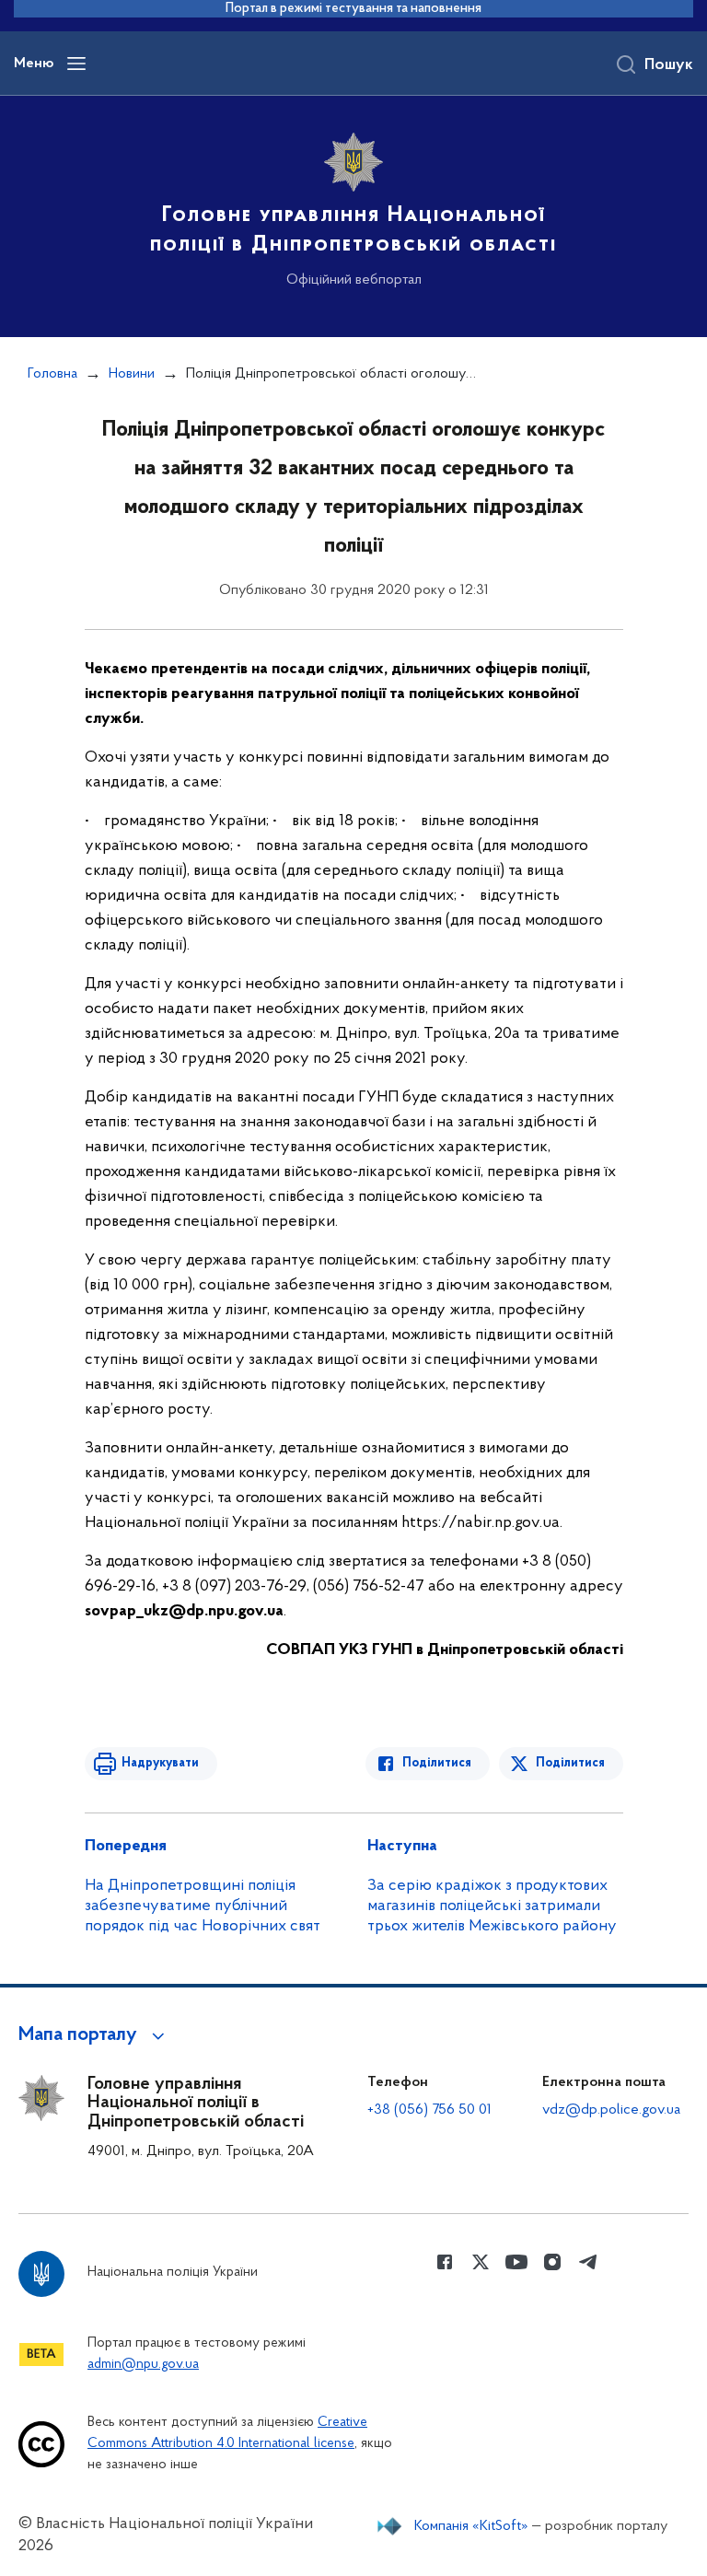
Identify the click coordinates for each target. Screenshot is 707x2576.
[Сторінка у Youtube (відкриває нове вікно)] (516, 2262)
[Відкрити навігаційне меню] (76, 64)
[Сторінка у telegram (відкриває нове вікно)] (588, 2262)
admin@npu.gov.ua (143, 2365)
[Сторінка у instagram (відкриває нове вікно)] (552, 2262)
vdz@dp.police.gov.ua (611, 2110)
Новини (132, 374)
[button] (94, 2035)
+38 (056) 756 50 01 (429, 2110)
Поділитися (437, 1763)
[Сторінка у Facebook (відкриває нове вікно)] (445, 2262)
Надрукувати (160, 1763)
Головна (52, 374)
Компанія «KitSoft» (471, 2526)
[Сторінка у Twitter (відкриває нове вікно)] (481, 2262)
